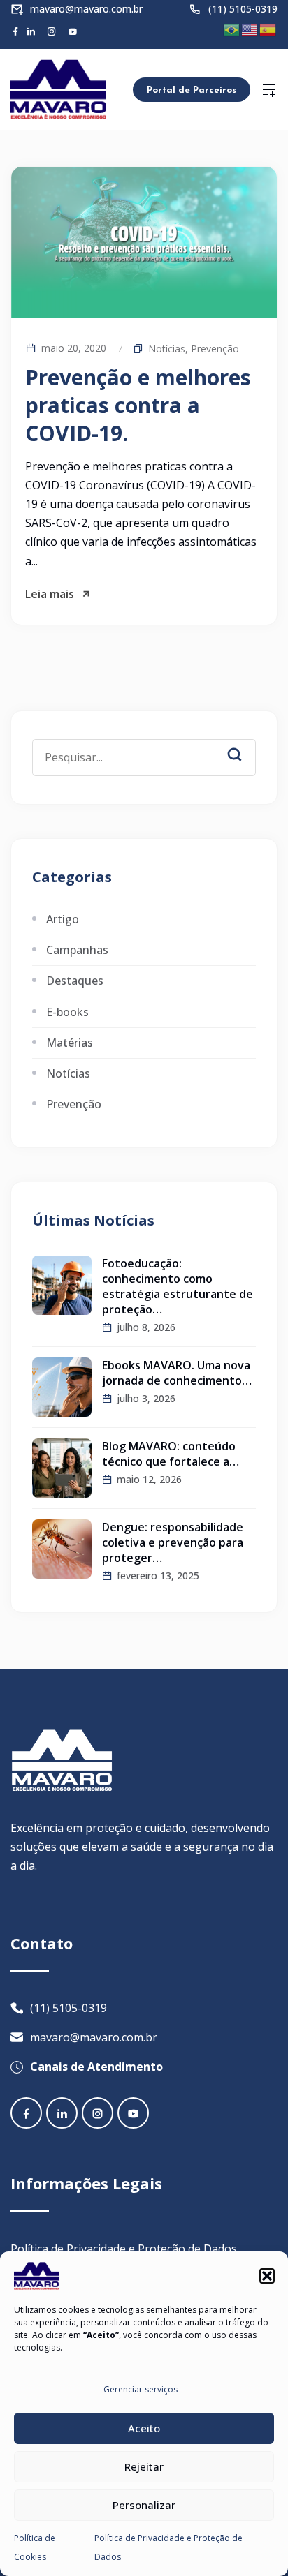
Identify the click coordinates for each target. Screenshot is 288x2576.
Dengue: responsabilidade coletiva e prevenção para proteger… (173, 1542)
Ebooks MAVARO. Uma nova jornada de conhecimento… (177, 1373)
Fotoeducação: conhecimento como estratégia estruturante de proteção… (178, 1286)
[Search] (245, 743)
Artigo (63, 919)
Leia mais (50, 594)
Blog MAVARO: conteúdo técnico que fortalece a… (171, 1454)
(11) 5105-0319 (243, 9)
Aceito (144, 2428)
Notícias (167, 349)
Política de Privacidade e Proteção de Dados (124, 2249)
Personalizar (144, 2505)
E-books (67, 1012)
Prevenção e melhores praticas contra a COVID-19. (138, 405)
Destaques (75, 981)
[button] (267, 2276)
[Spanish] (268, 29)
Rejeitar (144, 2466)
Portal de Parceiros (192, 90)
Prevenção (215, 349)
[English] (250, 29)
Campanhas (77, 950)
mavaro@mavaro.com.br (86, 9)
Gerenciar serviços (141, 2389)
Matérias (70, 1043)
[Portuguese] (232, 29)
